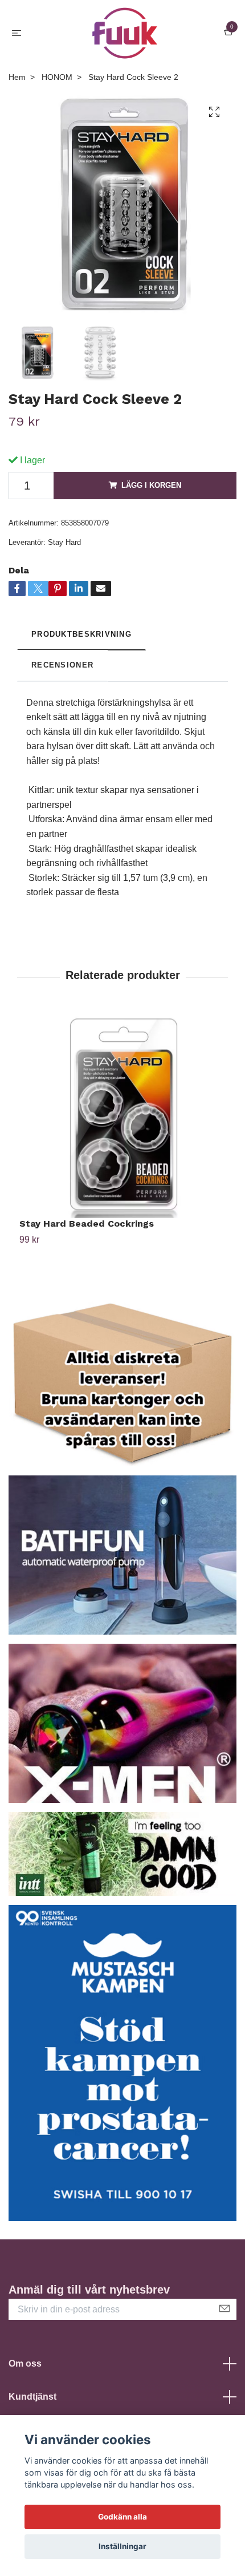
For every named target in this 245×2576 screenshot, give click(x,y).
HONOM (57, 77)
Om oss (25, 2363)
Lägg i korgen (151, 485)
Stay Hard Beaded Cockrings (87, 1224)
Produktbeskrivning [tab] (81, 634)
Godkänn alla (122, 2517)
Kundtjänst (32, 2397)
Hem (17, 77)
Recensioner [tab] (62, 665)
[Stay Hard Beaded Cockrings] (122, 1115)
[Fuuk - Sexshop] (125, 33)
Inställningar (122, 2546)
